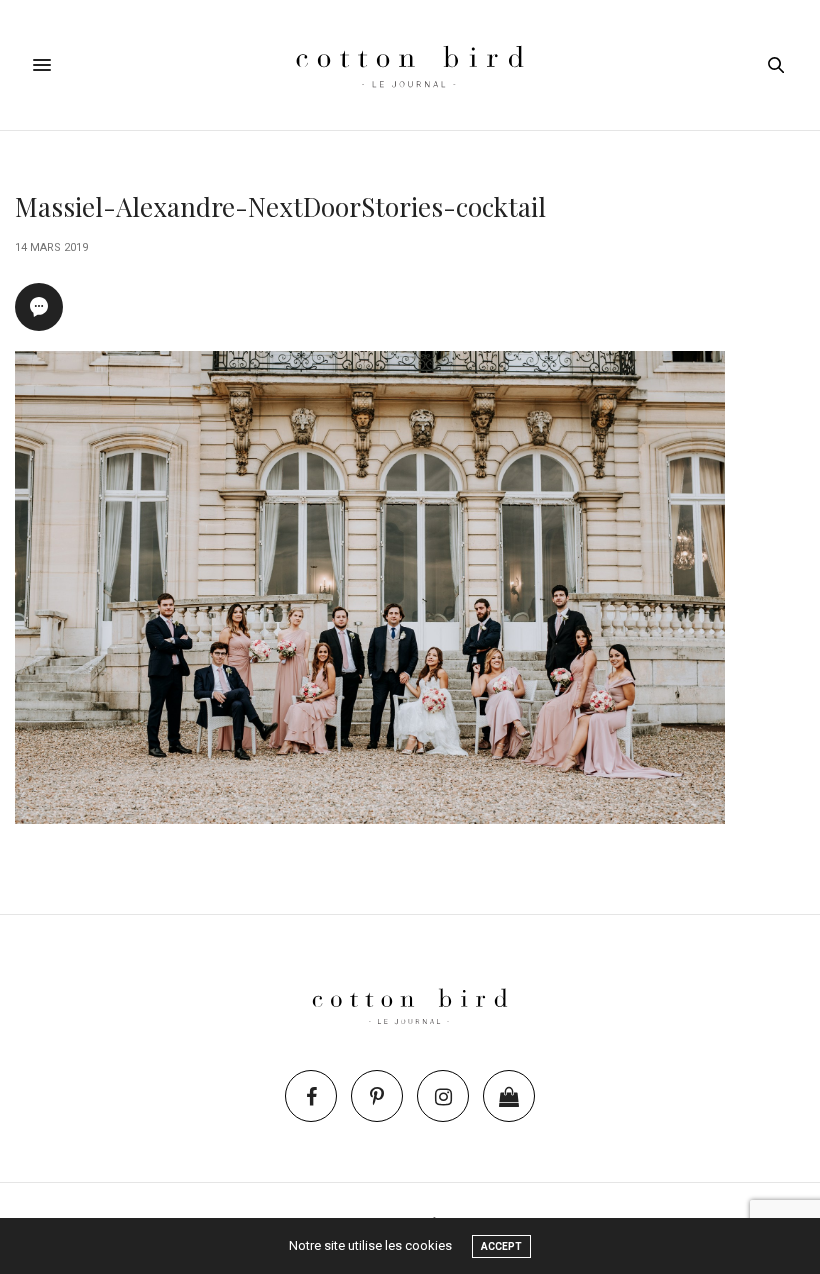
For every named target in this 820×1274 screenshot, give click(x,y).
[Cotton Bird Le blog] (409, 65)
